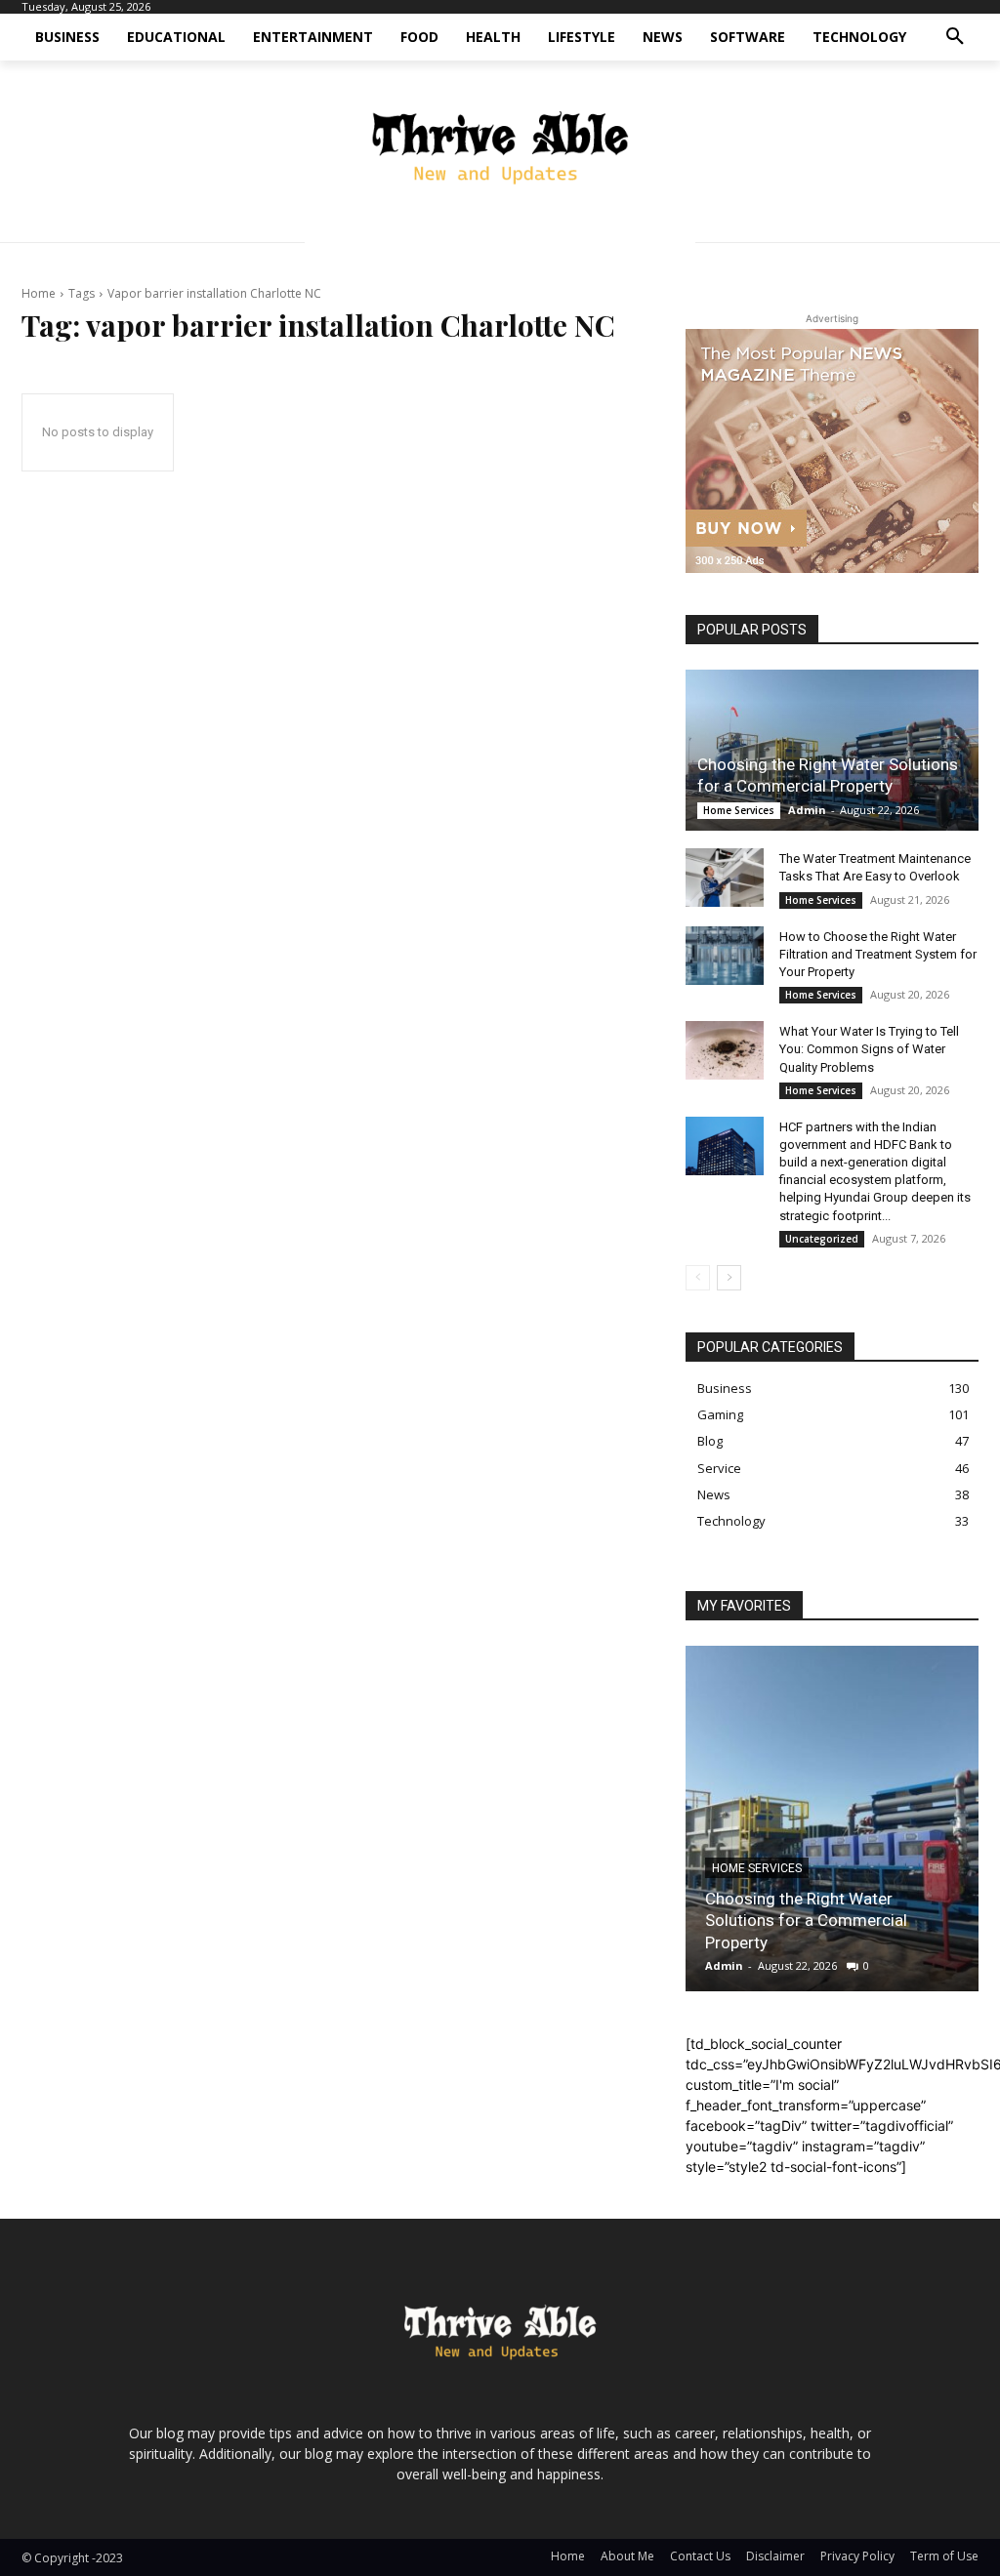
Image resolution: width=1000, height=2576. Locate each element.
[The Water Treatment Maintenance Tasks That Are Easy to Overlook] (725, 878)
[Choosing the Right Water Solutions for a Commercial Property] (832, 750)
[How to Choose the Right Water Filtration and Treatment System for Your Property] (725, 956)
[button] (955, 37)
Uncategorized (822, 1239)
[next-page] (729, 1278)
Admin (807, 810)
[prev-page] (698, 1278)
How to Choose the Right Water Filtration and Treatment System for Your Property (878, 954)
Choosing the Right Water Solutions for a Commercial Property (806, 1920)
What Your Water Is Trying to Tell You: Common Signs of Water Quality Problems (869, 1049)
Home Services (739, 810)
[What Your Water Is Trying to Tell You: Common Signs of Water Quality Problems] (725, 1050)
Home (39, 293)
